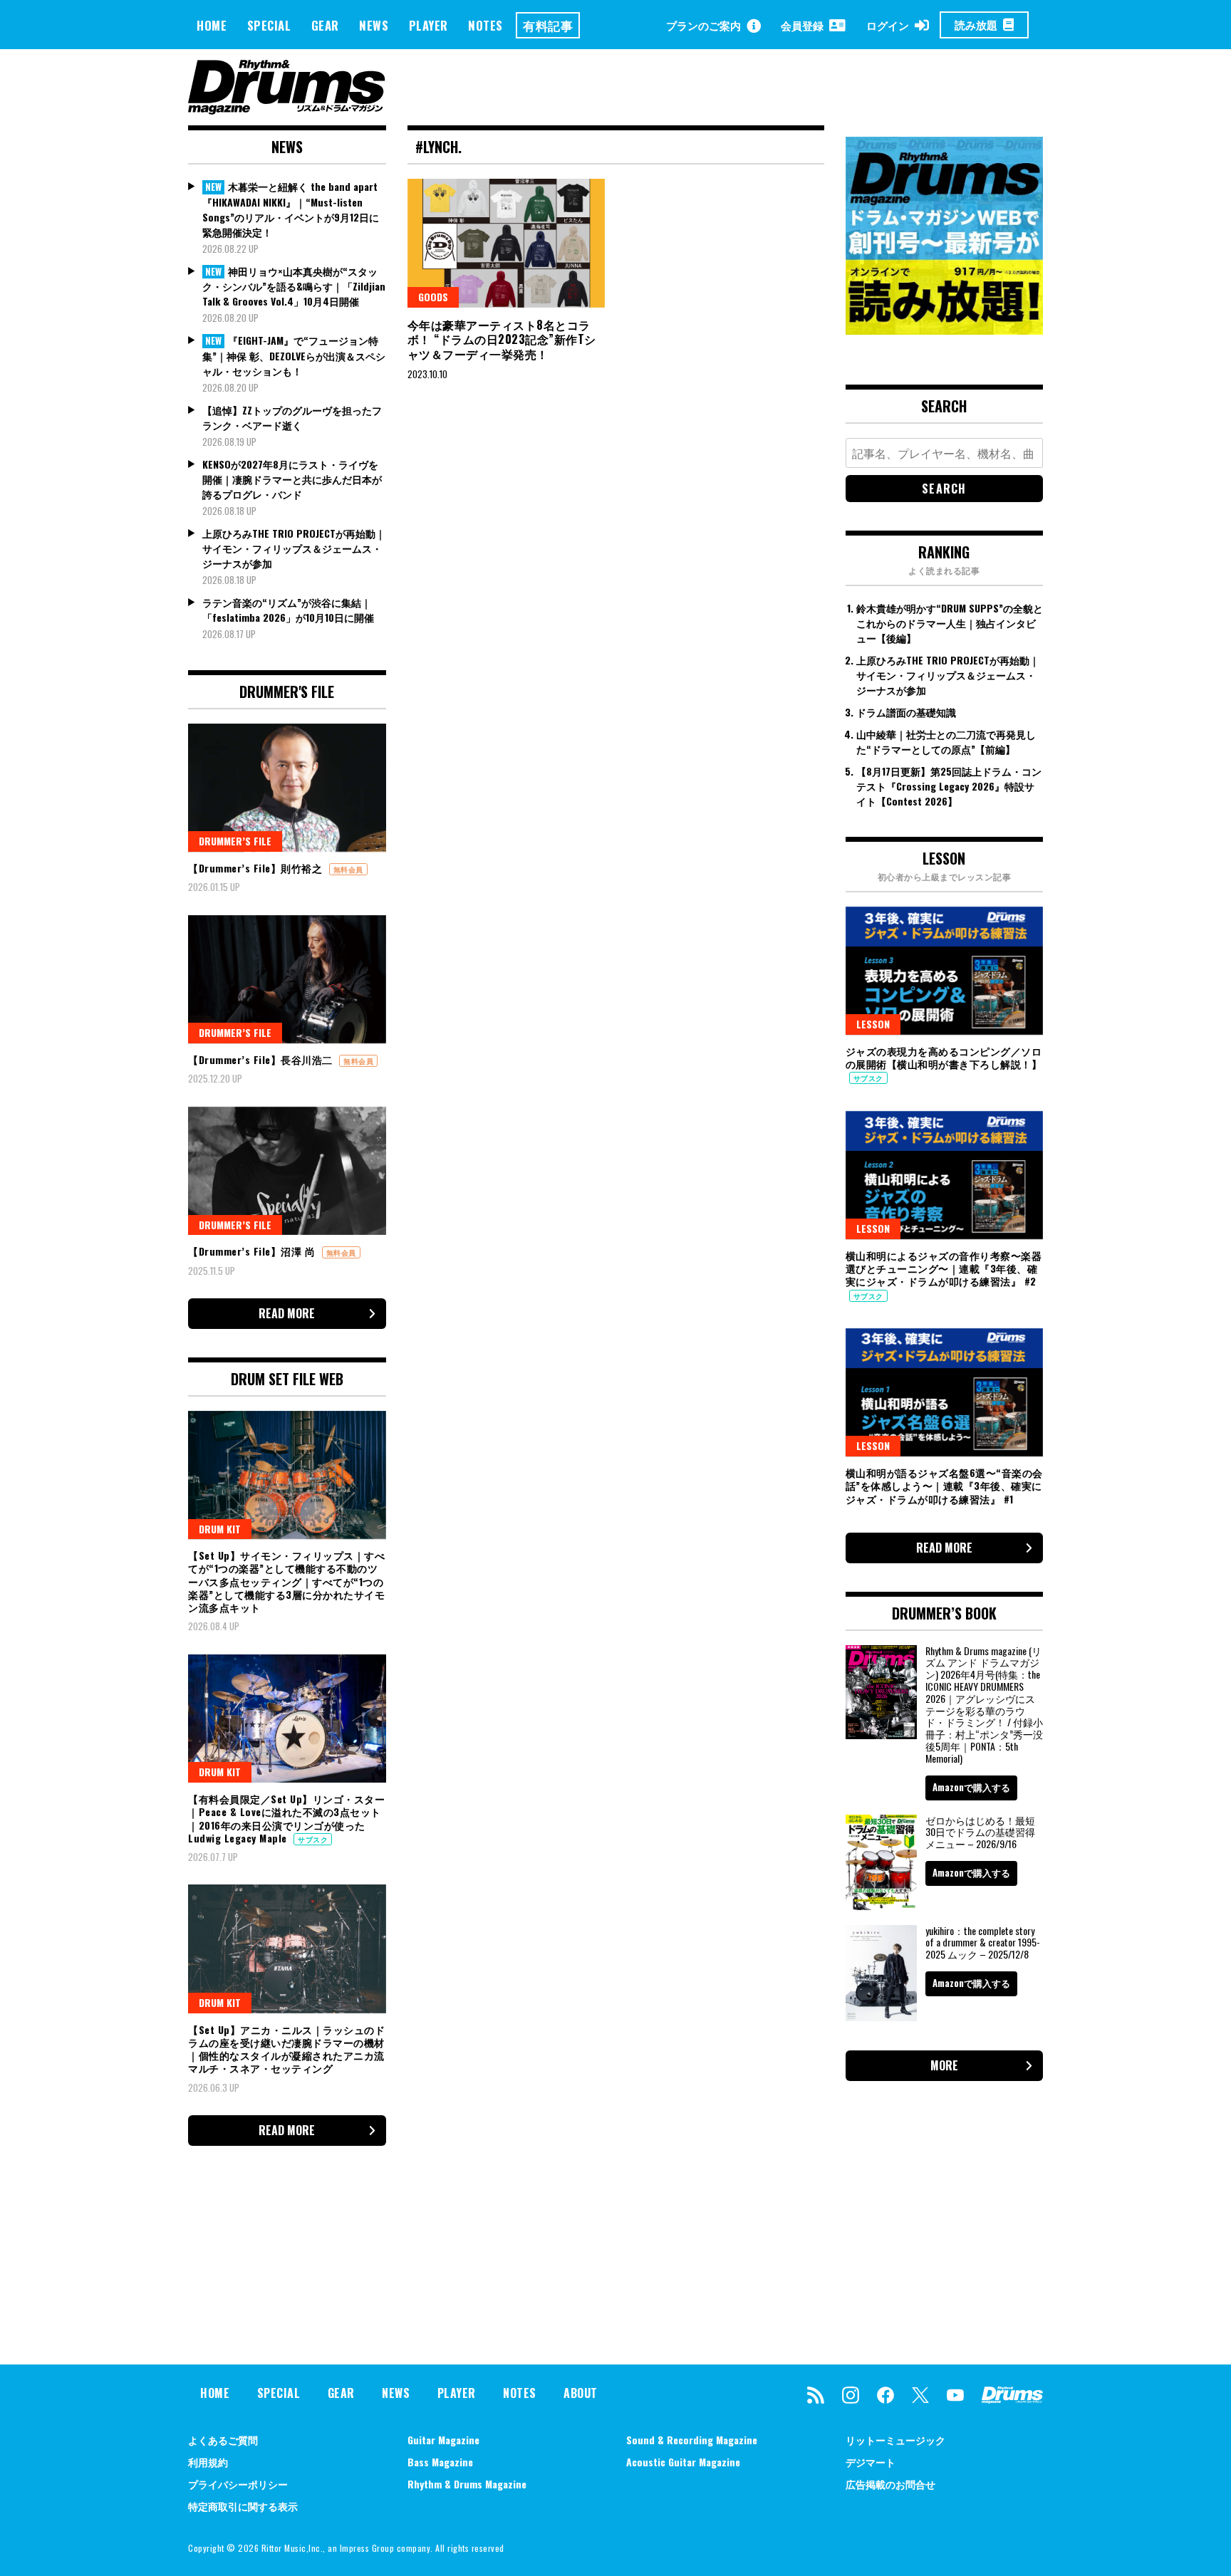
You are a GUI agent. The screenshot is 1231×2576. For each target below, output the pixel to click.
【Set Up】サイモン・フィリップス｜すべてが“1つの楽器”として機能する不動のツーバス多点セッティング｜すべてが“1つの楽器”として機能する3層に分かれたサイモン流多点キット (286, 1581)
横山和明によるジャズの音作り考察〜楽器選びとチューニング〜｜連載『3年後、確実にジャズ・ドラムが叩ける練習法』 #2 (944, 1268)
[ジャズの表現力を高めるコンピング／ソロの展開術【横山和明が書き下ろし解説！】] (945, 971)
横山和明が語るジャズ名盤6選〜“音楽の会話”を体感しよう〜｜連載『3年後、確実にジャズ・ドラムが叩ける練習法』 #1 (944, 1485)
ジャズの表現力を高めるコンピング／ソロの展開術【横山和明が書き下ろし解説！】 (944, 1057)
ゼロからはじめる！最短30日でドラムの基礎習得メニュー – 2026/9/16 (980, 1832)
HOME (212, 25)
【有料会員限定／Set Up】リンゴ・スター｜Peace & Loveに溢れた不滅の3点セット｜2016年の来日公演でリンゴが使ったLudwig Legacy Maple (286, 1818)
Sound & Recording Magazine (692, 2440)
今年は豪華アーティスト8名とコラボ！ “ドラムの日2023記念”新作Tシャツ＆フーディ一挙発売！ (502, 340)
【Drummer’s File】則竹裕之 (257, 868)
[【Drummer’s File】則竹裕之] (287, 788)
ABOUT (581, 2393)
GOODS (433, 297)
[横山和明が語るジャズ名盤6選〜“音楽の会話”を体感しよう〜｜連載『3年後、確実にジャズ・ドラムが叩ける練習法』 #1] (945, 1392)
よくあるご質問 (223, 2440)
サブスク (313, 1839)
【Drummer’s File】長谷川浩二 (262, 1059)
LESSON (873, 1024)
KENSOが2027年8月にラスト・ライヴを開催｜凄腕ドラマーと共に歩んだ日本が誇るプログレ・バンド (292, 479)
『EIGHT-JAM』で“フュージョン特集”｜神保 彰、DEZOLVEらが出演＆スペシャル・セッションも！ (294, 355)
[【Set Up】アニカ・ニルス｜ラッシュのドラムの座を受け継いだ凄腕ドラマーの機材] (287, 1949)
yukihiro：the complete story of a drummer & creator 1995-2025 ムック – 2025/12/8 (983, 1943)
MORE (944, 2065)
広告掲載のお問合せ (890, 2484)
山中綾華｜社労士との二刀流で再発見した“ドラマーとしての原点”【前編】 (946, 741)
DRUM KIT (220, 1529)
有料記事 (548, 25)
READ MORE (287, 1313)
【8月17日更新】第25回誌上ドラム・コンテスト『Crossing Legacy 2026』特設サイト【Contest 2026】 (949, 786)
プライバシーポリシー (238, 2484)
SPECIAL (269, 25)
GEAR (325, 25)
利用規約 (208, 2462)
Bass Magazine (440, 2462)
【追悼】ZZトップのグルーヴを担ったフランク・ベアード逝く (292, 417)
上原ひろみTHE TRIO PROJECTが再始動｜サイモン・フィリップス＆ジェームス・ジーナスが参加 (294, 548)
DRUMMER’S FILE (235, 841)
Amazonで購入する (971, 1787)
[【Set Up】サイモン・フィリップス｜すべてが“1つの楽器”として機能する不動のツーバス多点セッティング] (287, 1475)
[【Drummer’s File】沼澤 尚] (287, 1171)
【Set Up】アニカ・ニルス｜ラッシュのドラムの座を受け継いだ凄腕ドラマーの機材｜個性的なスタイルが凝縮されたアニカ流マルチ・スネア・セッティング (286, 2049)
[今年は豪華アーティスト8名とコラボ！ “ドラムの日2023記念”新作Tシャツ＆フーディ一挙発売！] (507, 243)
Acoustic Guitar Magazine (683, 2462)
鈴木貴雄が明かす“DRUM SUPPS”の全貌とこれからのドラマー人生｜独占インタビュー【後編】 (950, 623)
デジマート (871, 2462)
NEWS (374, 25)
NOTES (485, 25)
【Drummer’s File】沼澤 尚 (253, 1251)
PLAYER (428, 25)
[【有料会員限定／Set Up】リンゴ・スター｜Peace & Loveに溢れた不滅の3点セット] (287, 1719)
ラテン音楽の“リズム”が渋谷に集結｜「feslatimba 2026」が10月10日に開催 (288, 610)
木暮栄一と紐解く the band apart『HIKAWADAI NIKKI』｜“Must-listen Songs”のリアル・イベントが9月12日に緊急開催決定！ (291, 209)
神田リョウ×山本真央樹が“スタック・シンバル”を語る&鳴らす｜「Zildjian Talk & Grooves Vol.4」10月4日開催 (294, 286)
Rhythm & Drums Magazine (467, 2484)
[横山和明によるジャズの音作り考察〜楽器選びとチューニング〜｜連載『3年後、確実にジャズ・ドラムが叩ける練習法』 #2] (945, 1175)
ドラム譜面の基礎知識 (906, 712)
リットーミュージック (895, 2440)
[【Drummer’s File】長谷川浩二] (287, 979)
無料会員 (348, 869)
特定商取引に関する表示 (243, 2506)
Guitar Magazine (443, 2440)
